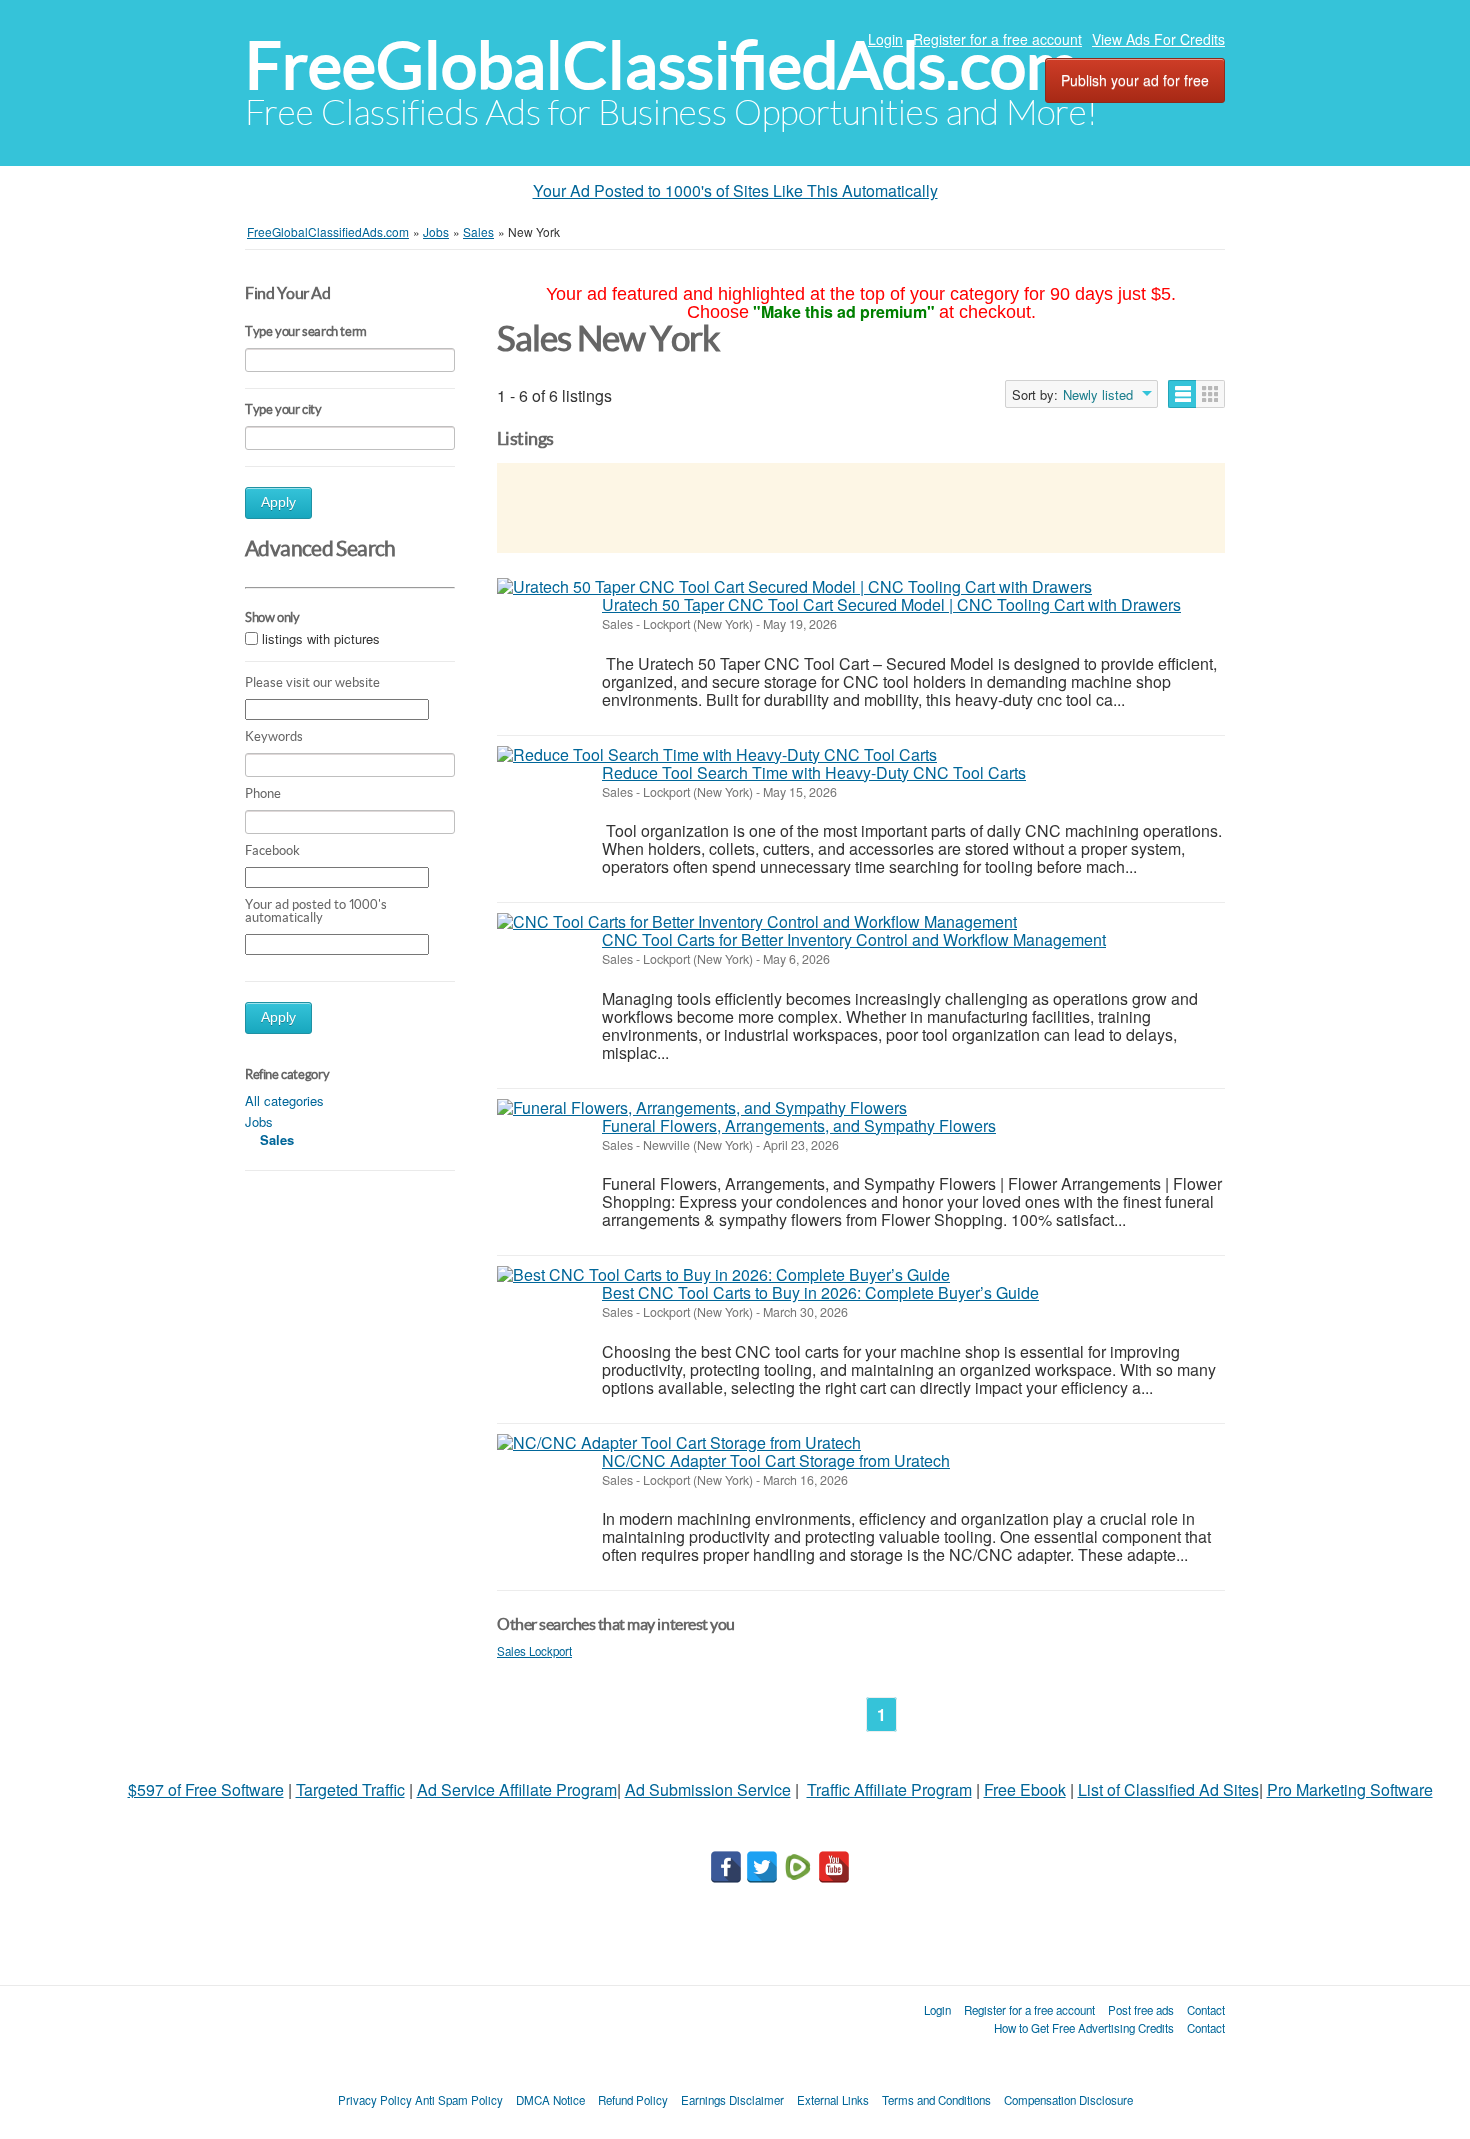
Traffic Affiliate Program (889, 1789)
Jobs (259, 1121)
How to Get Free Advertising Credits (1084, 2028)
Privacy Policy (375, 2100)
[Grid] (1210, 394)
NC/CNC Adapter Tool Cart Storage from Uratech (776, 1460)
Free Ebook (1025, 1789)
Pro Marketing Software (1350, 1789)
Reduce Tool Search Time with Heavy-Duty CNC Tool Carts (814, 772)
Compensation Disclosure (1068, 2100)
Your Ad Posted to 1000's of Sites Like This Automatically (735, 190)
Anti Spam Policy (459, 2100)
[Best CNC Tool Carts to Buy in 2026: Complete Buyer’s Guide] (723, 1275)
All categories (284, 1100)
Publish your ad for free (1135, 80)
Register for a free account (997, 39)
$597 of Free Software (206, 1789)
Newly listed (1098, 395)
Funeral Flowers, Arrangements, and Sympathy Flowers (799, 1125)
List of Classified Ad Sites (1168, 1789)
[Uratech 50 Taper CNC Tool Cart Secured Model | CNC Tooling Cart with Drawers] (794, 587)
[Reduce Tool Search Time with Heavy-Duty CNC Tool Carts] (717, 755)
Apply (278, 502)
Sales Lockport (534, 1651)
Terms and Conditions (936, 2100)
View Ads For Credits (1158, 39)
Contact (1206, 2010)
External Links (833, 2100)
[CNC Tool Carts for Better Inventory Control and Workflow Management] (757, 922)
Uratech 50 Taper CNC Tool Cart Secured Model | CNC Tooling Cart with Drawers (891, 604)
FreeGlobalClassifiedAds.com (662, 65)
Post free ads (1141, 2010)
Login (885, 39)
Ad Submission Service (708, 1789)
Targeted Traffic (350, 1789)
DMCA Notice (550, 2100)
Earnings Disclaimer (732, 2100)
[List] (1182, 394)
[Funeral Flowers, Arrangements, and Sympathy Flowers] (702, 1108)
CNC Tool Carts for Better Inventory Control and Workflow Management (854, 939)
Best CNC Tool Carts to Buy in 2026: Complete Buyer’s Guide (820, 1292)
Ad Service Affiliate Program (517, 1789)
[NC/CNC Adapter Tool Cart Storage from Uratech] (679, 1443)
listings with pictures (321, 639)
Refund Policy (633, 2100)
